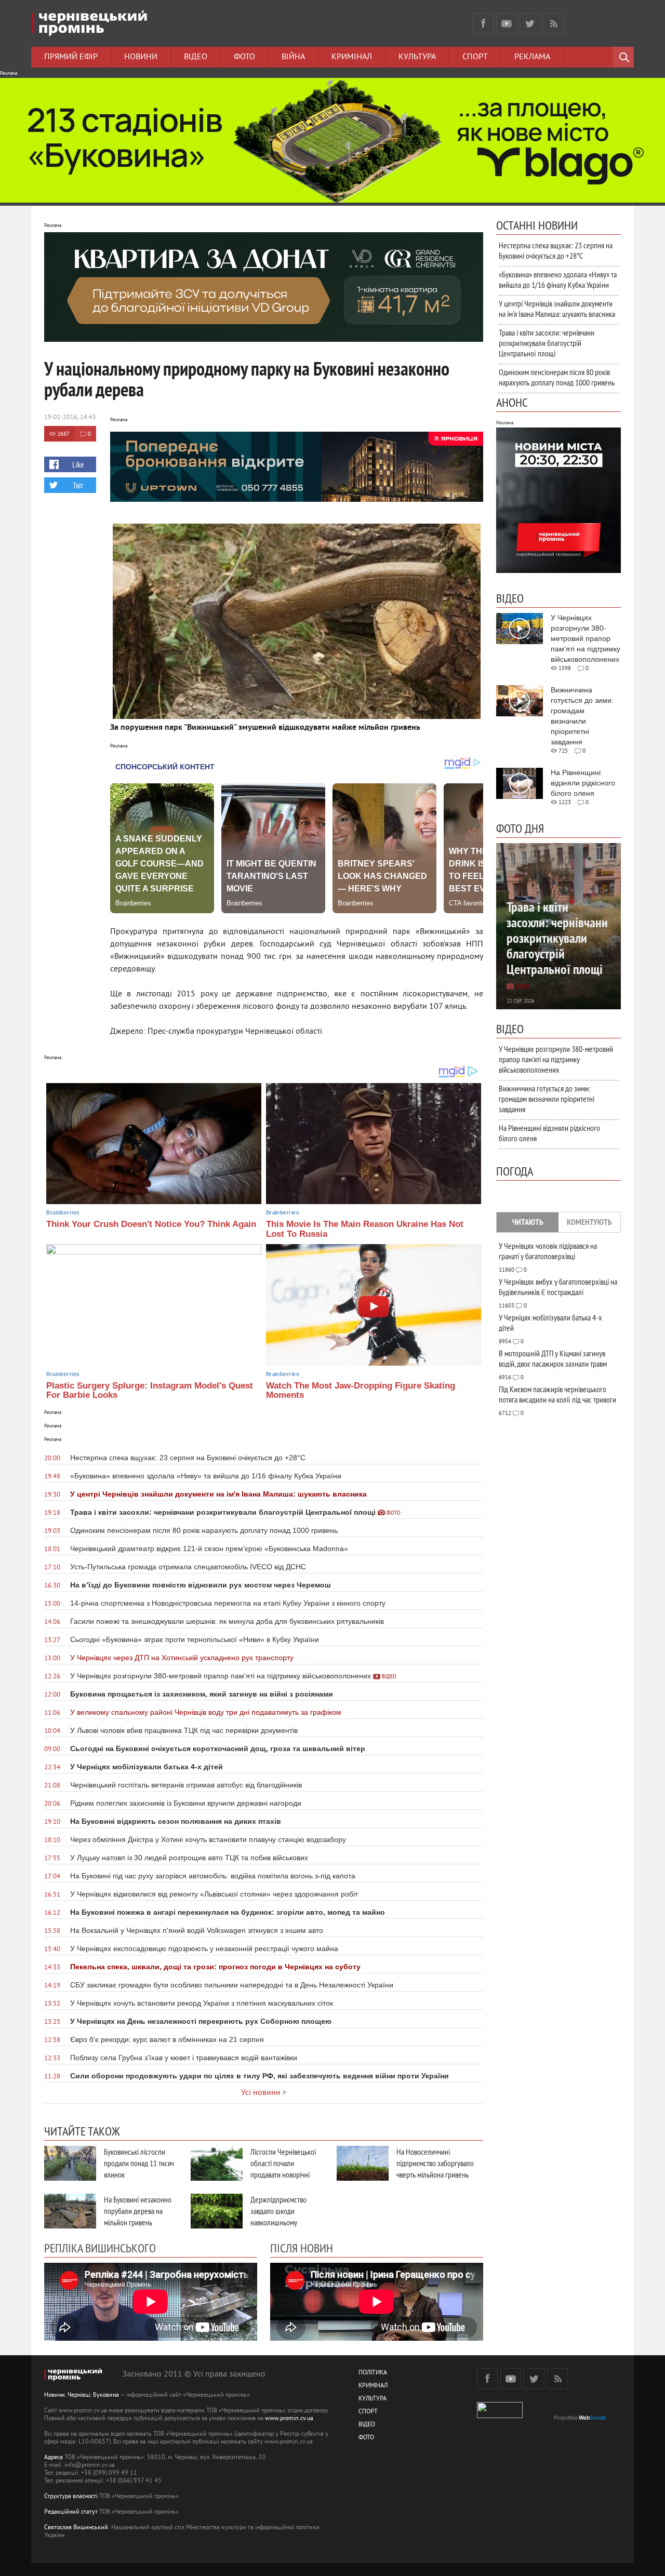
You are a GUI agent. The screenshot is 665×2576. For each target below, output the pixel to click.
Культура (417, 57)
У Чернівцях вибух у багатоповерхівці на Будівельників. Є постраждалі (558, 1287)
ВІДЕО (367, 2425)
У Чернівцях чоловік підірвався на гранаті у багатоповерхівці (548, 1251)
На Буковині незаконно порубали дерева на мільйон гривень (138, 2211)
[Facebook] (483, 23)
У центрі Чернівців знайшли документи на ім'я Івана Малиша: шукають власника (557, 309)
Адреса (54, 2458)
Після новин (302, 2248)
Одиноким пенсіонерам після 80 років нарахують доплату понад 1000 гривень (557, 377)
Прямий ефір (71, 57)
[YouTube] (507, 23)
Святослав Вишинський (76, 2528)
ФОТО (366, 2438)
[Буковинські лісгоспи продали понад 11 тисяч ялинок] (70, 2163)
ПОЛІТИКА (373, 2373)
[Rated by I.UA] (500, 2416)
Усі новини (261, 2093)
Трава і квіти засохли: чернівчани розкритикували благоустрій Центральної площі (547, 343)
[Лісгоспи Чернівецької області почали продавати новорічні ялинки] (217, 2163)
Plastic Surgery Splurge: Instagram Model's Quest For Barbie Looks (150, 1391)
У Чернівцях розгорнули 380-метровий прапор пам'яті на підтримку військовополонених (556, 1059)
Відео (196, 57)
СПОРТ (368, 2412)
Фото (244, 57)
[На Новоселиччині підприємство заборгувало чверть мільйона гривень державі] (363, 2163)
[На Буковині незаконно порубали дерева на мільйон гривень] (70, 2211)
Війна (293, 57)
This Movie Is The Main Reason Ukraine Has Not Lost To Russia (365, 1229)
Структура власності (71, 2497)
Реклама (532, 57)
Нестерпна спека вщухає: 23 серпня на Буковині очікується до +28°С (556, 250)
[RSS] (553, 23)
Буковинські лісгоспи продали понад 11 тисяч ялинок (139, 2163)
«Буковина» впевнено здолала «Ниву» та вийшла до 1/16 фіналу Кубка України (558, 279)
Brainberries (63, 1212)
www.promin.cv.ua (289, 2419)
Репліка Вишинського (100, 2248)
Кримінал (352, 57)
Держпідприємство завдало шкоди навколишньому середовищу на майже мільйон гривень (283, 2222)
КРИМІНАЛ (373, 2386)
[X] (530, 23)
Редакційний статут (71, 2512)
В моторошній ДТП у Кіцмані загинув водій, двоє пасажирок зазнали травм (553, 1358)
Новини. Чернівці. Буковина (82, 2395)
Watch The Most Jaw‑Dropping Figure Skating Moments (361, 1391)
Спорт (475, 57)
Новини (141, 57)
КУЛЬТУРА (373, 2399)
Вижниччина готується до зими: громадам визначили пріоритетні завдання (547, 1099)
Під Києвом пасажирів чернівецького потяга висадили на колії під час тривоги (557, 1394)
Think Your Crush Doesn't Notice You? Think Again (151, 1224)
